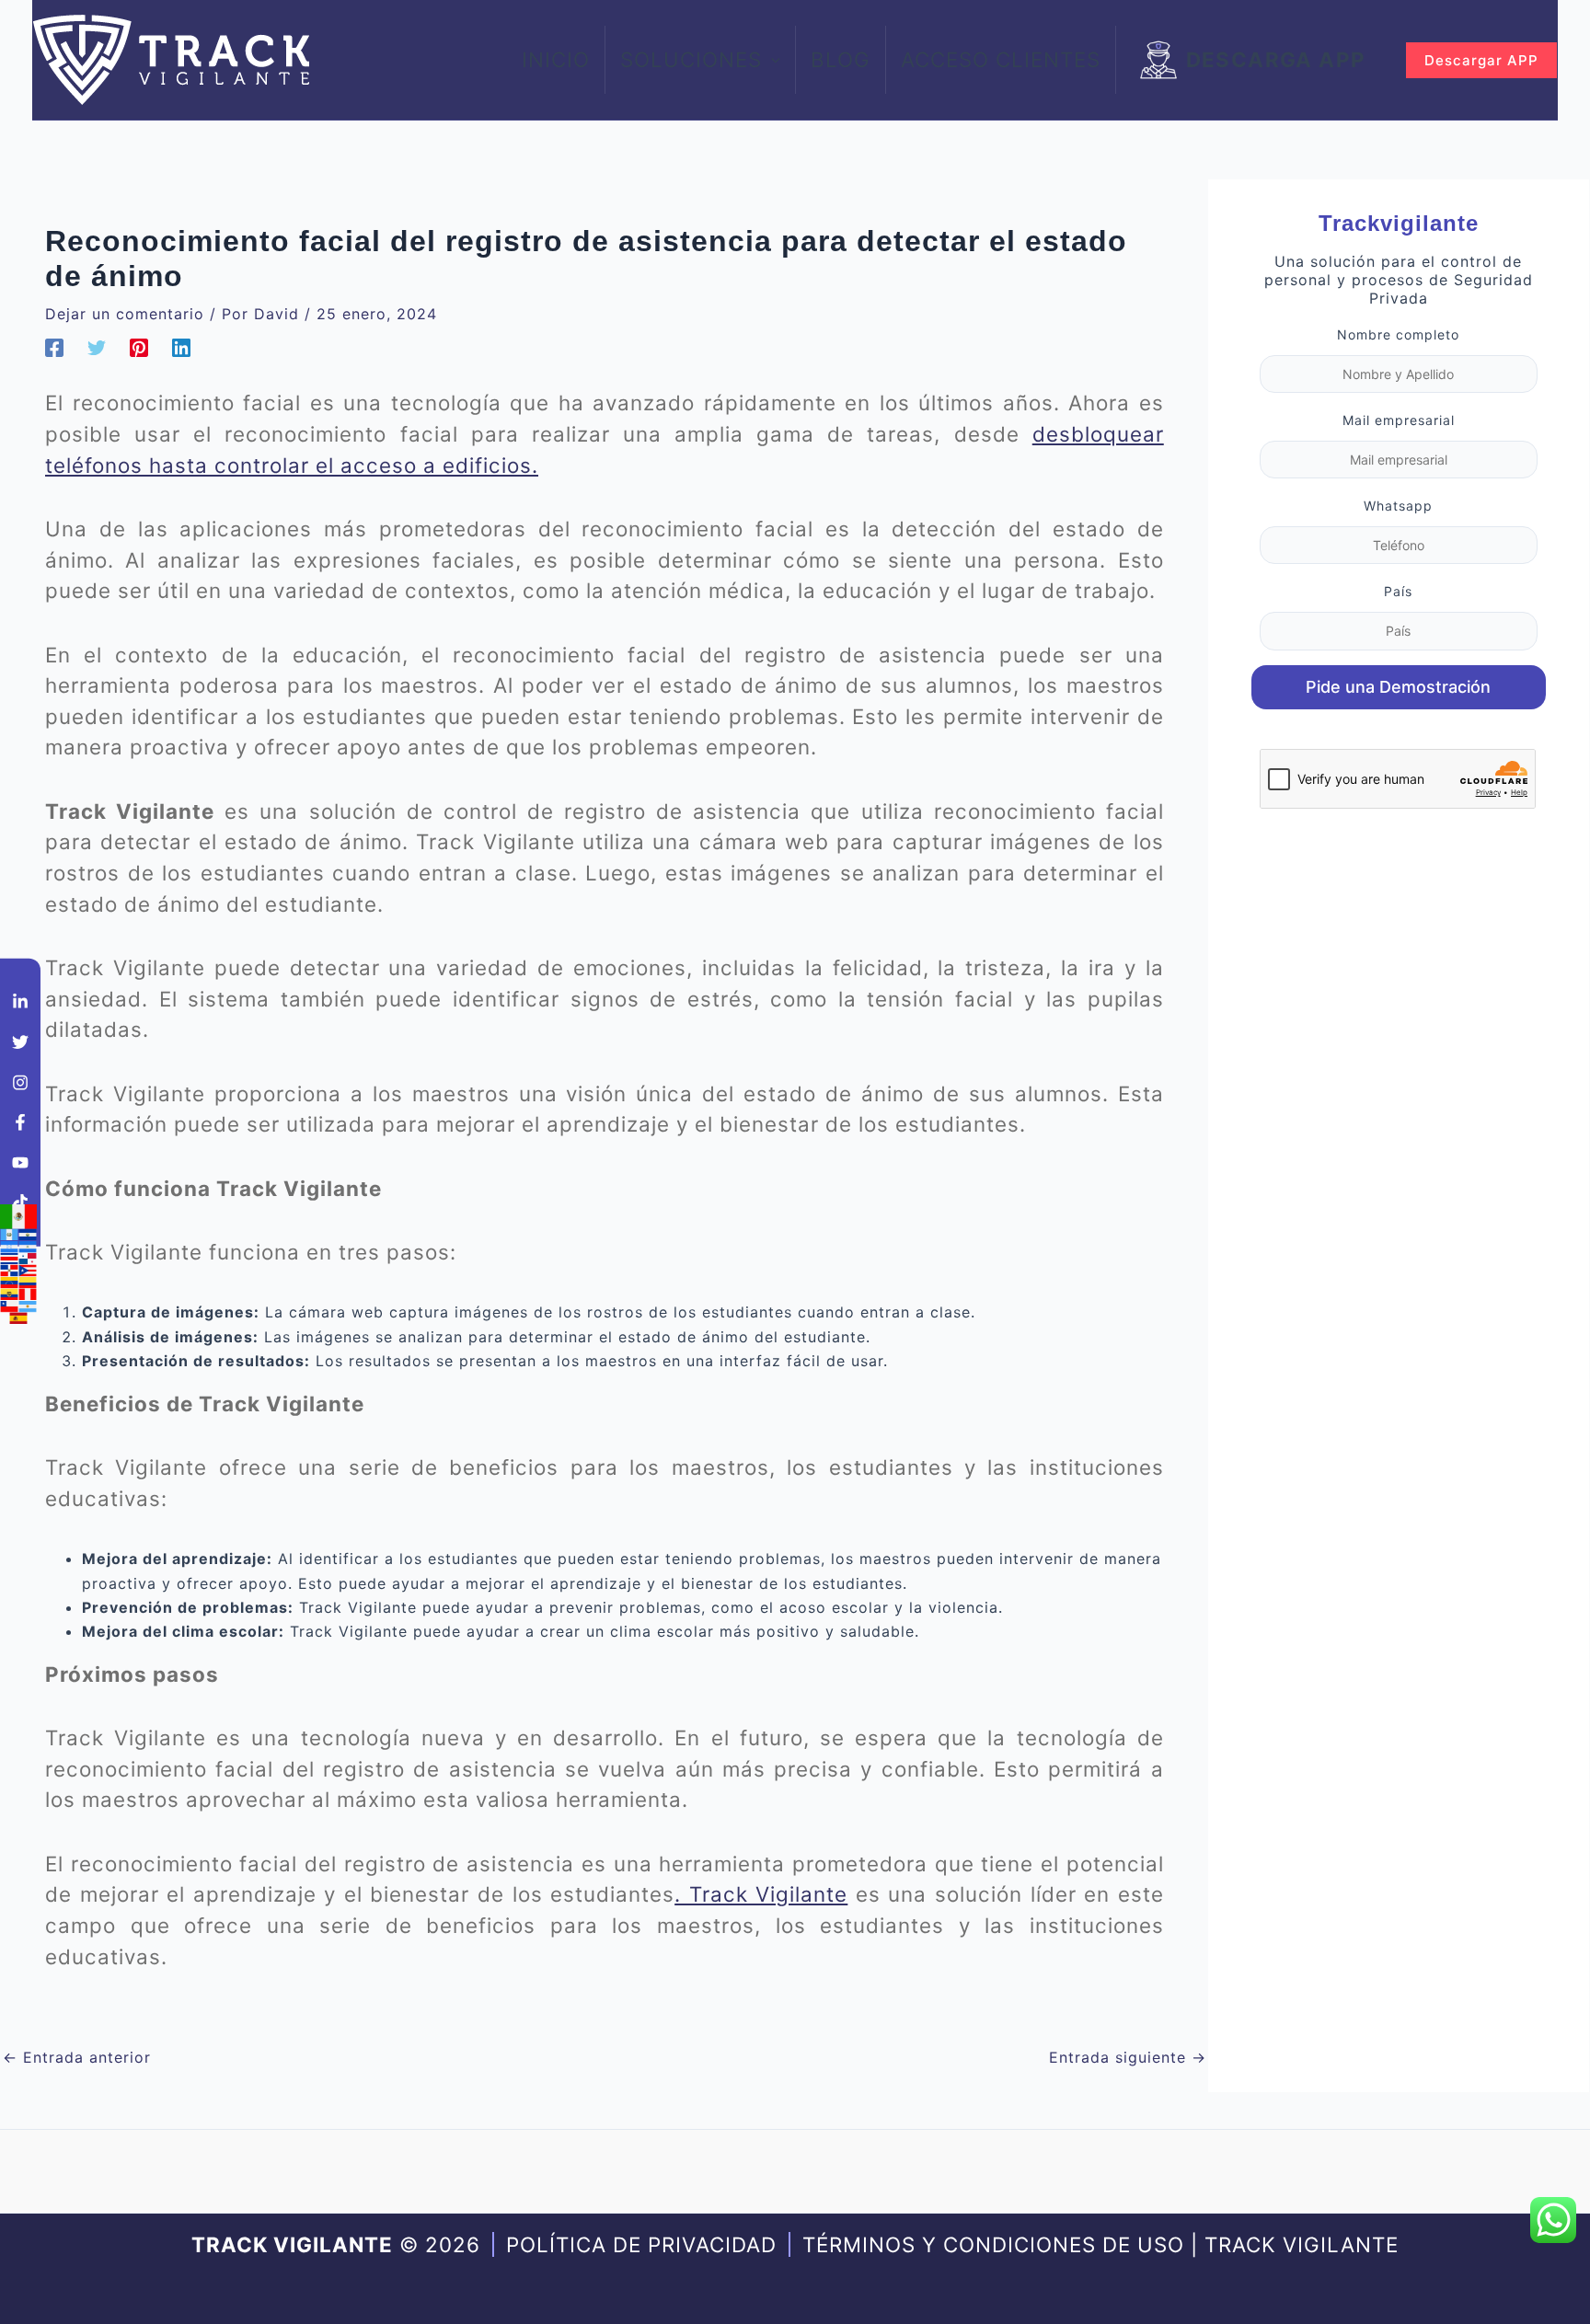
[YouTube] (20, 1162)
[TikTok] (20, 1202)
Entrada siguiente (1128, 2057)
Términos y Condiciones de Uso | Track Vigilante (1100, 2244)
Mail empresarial (1399, 420)
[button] (771, 60)
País (1398, 591)
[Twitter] (97, 347)
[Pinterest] (139, 347)
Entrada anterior (77, 2057)
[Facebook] (54, 347)
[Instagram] (20, 1082)
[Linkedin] (181, 347)
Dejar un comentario (125, 314)
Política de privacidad (641, 2244)
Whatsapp (1398, 506)
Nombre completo (1398, 334)
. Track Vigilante (761, 1894)
